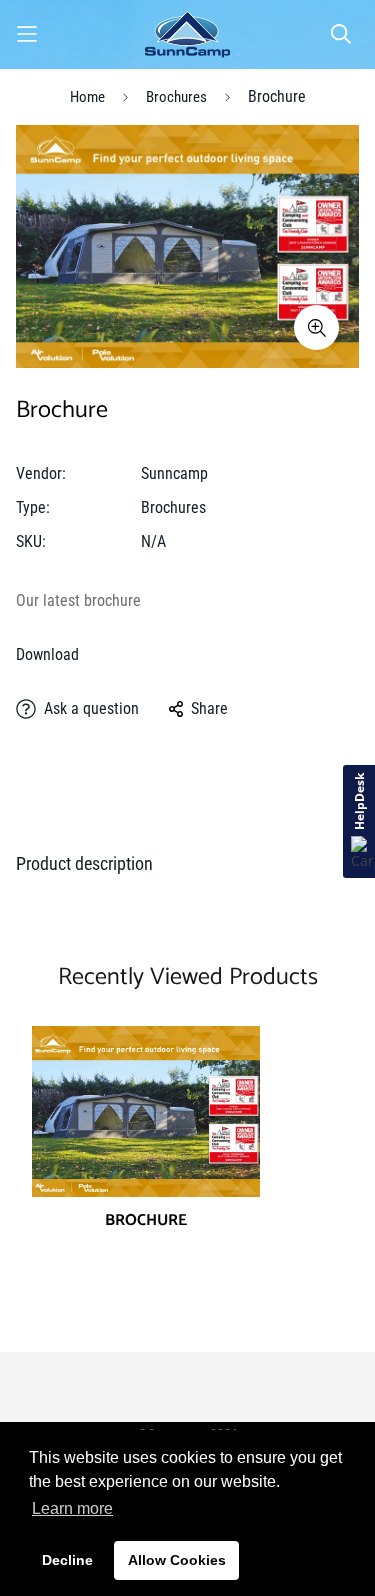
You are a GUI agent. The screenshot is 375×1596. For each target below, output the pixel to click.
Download (47, 654)
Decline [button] (67, 1560)
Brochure (146, 1221)
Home (87, 97)
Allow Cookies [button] (177, 1560)
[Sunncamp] (187, 34)
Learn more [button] (72, 1508)
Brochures (176, 97)
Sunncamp (174, 473)
